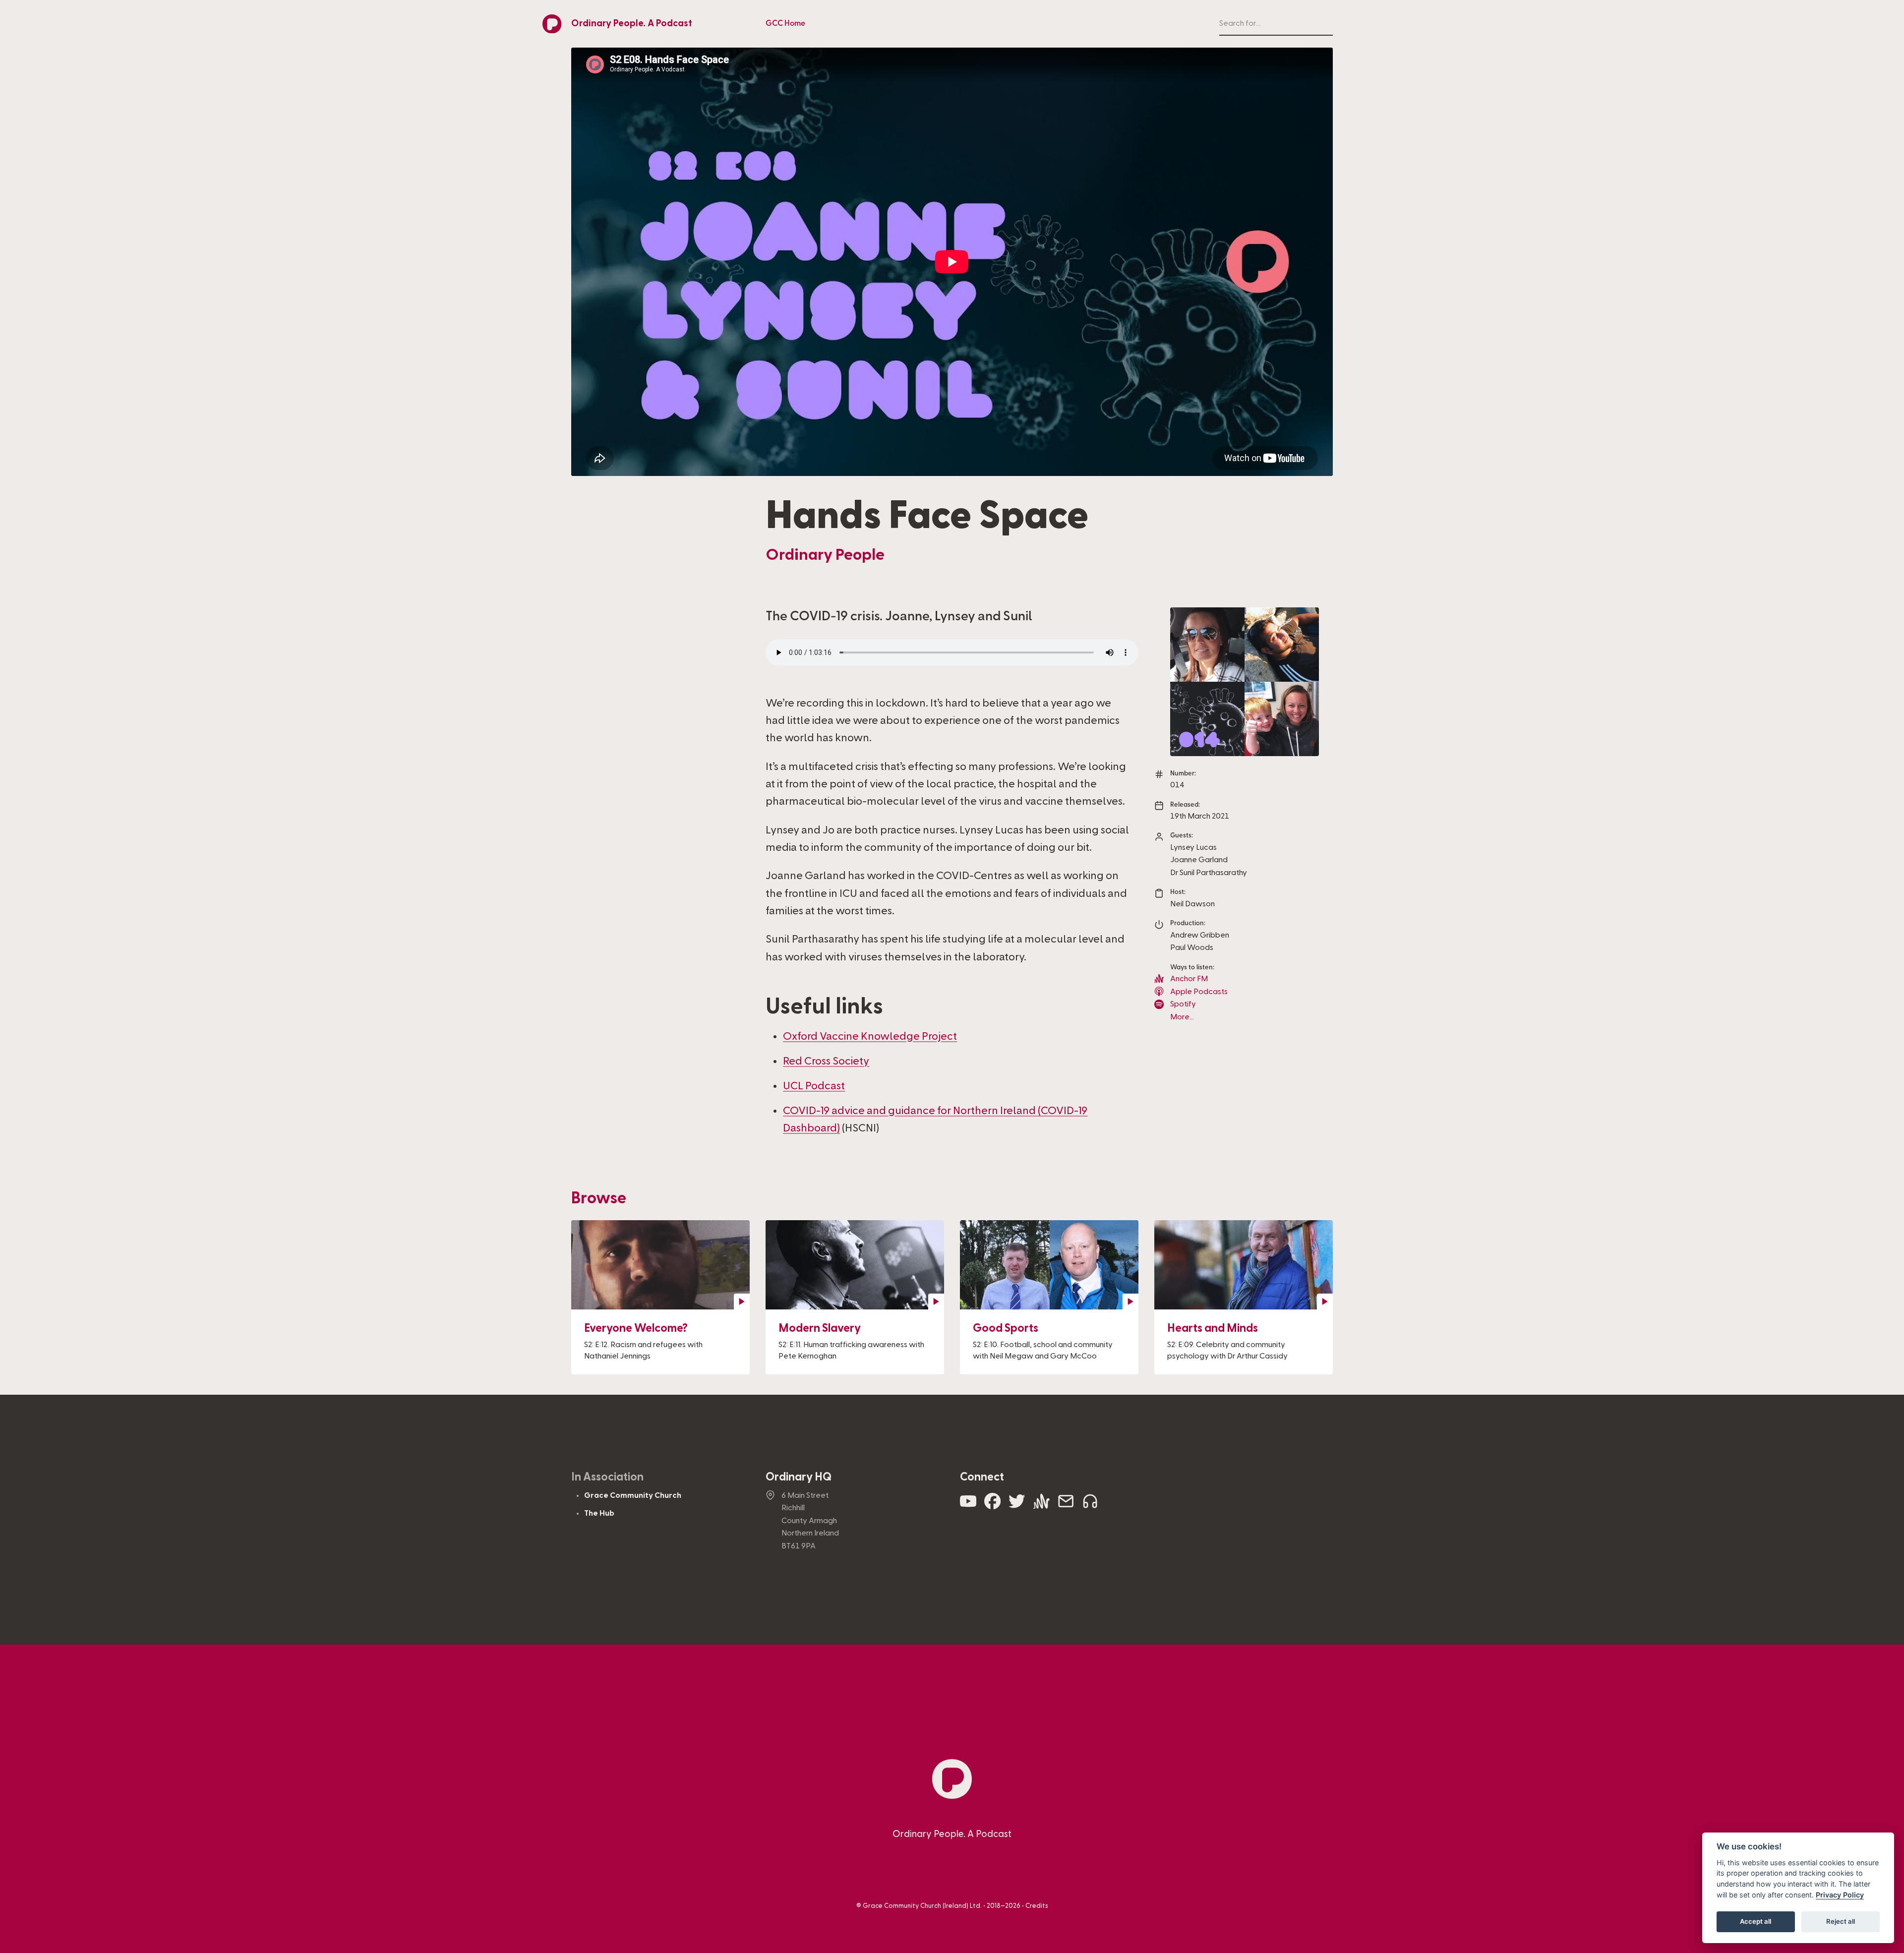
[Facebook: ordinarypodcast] (992, 1506)
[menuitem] (785, 24)
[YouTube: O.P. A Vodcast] (968, 1506)
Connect (982, 1477)
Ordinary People (825, 555)
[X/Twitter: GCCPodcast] (1017, 1506)
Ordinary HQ (799, 1477)
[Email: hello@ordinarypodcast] (1066, 1506)
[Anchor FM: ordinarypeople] (1041, 1506)
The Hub (599, 1513)
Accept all (1755, 1921)
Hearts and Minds (1213, 1328)
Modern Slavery (820, 1328)
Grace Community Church (633, 1495)
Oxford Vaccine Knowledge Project (870, 1036)
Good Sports (1006, 1328)
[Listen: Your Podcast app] (1090, 1506)
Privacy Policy (1840, 1895)
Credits (1037, 1906)
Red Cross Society (826, 1061)
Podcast (814, 1086)
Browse (599, 1198)
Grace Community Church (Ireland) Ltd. (922, 1906)
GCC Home (785, 23)
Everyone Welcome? (636, 1328)
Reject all (1841, 1921)
